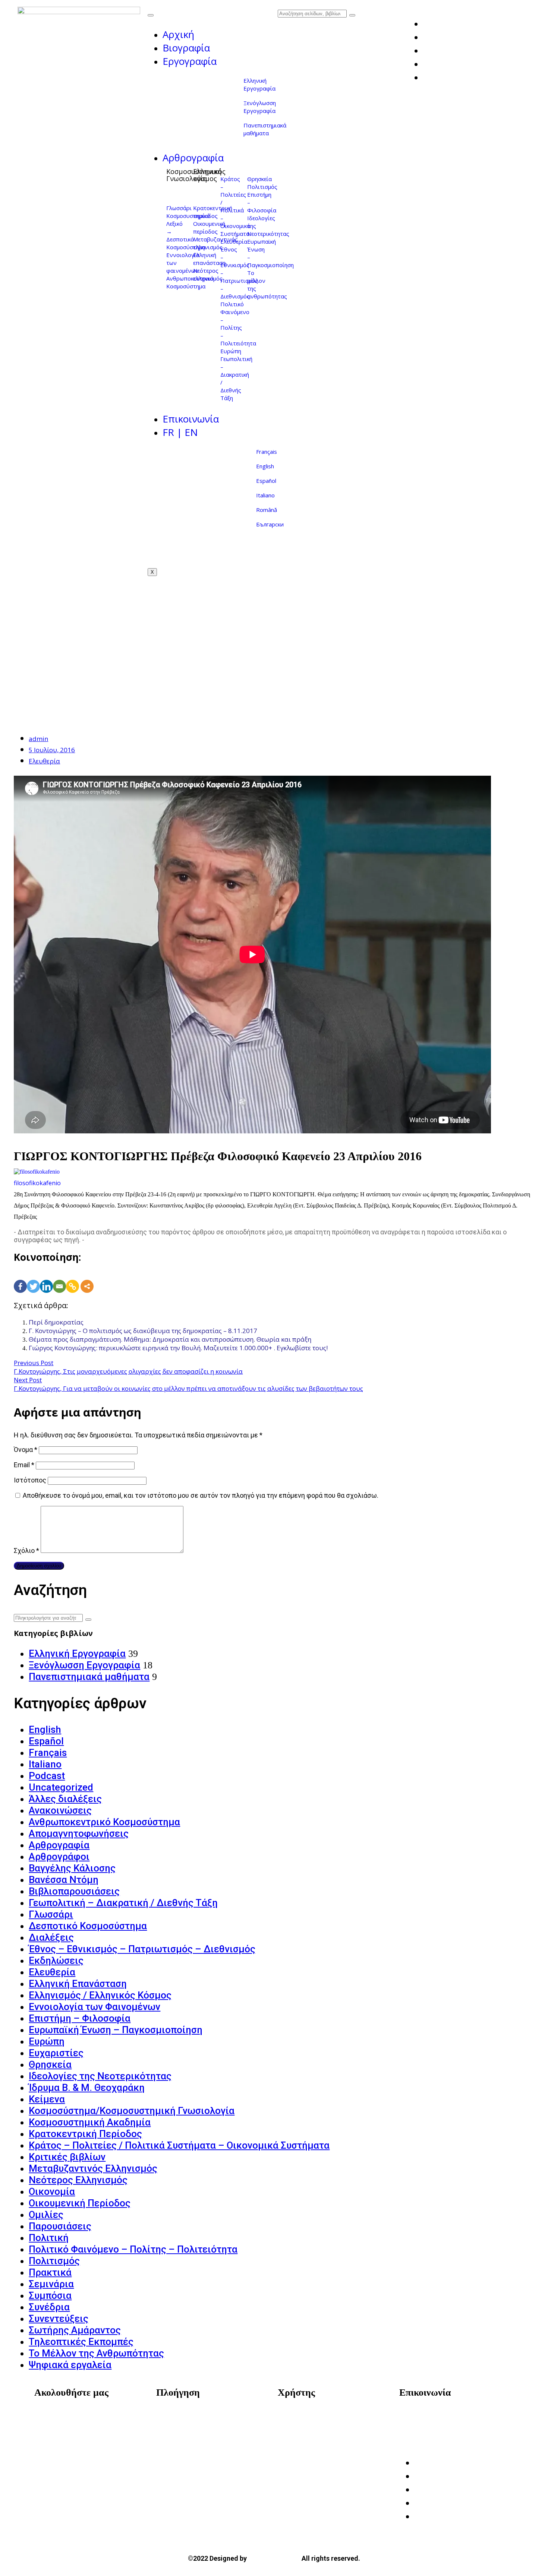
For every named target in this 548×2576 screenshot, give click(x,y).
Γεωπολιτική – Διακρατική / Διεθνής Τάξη (123, 1903)
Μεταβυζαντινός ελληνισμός (215, 243)
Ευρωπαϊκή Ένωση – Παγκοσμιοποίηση (116, 2030)
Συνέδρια (49, 2307)
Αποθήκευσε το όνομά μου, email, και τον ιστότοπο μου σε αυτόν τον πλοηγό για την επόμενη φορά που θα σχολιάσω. (201, 1495)
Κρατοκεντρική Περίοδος (85, 2134)
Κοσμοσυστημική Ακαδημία (90, 2122)
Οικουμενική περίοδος (209, 227)
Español (266, 481)
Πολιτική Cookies (311, 2438)
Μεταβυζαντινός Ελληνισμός (93, 2168)
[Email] (59, 1278)
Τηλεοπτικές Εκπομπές (81, 2342)
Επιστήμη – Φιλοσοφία (80, 2018)
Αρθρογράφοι (59, 1857)
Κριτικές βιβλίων (67, 2157)
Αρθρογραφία (193, 158)
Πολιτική (49, 2238)
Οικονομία (52, 2192)
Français (267, 452)
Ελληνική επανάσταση (209, 259)
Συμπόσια (50, 2295)
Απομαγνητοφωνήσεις (79, 1833)
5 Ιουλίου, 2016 (52, 750)
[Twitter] (33, 1278)
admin (38, 739)
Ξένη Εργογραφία (189, 2449)
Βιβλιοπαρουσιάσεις (74, 1891)
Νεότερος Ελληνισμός (78, 2180)
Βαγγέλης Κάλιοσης (72, 1868)
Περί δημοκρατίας (56, 1322)
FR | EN (180, 432)
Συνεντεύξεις (59, 2319)
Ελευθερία (234, 241)
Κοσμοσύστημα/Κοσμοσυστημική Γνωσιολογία (132, 2111)
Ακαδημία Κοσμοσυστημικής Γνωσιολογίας (451, 2421)
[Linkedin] (46, 1278)
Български (270, 524)
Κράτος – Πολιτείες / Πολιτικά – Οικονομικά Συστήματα (235, 206)
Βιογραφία (186, 48)
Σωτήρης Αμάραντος (75, 2330)
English (265, 466)
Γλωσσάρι (179, 208)
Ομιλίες (46, 2215)
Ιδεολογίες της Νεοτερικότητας (100, 2076)
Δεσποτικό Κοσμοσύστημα (186, 243)
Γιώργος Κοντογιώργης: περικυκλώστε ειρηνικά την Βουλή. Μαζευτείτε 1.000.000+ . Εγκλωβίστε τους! (178, 1348)
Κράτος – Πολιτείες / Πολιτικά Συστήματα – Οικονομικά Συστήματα (179, 2145)
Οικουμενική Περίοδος (80, 2203)
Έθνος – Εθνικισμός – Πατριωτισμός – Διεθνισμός (142, 1949)
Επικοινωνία (191, 419)
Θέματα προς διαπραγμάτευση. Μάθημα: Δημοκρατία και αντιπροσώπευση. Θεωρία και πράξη (170, 1339)
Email (24, 1465)
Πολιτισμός (262, 187)
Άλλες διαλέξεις (65, 1799)
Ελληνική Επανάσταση (78, 1984)
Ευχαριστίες (56, 2053)
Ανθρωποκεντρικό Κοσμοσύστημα (104, 1822)
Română (267, 510)
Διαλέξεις (51, 1937)
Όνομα (26, 1450)
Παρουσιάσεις (60, 2226)
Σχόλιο (26, 1550)
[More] (87, 1278)
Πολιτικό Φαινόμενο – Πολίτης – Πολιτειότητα (238, 324)
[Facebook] (20, 1278)
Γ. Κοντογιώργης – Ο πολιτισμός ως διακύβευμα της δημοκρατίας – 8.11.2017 (143, 1331)
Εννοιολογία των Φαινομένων (95, 2007)
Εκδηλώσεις (56, 1961)
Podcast (47, 1776)
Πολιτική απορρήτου (317, 2427)
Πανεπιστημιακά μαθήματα (265, 129)
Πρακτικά (50, 2272)
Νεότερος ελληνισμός (208, 274)
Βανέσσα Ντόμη (64, 1880)
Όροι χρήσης (304, 2416)
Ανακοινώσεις (60, 1810)
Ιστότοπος (30, 1480)
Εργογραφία (190, 61)
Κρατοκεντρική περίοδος (213, 212)
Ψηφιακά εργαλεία (70, 2365)
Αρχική (178, 34)
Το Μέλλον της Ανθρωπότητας (96, 2353)
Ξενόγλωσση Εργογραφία (260, 107)
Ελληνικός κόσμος (209, 175)
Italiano (265, 495)
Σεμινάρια (51, 2284)
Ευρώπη (231, 351)
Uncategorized (61, 1787)
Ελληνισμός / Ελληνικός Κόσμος (100, 1995)
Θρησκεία (259, 179)
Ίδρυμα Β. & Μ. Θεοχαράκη (87, 2088)
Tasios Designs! (274, 2558)
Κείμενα (47, 2099)
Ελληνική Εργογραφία (259, 84)
